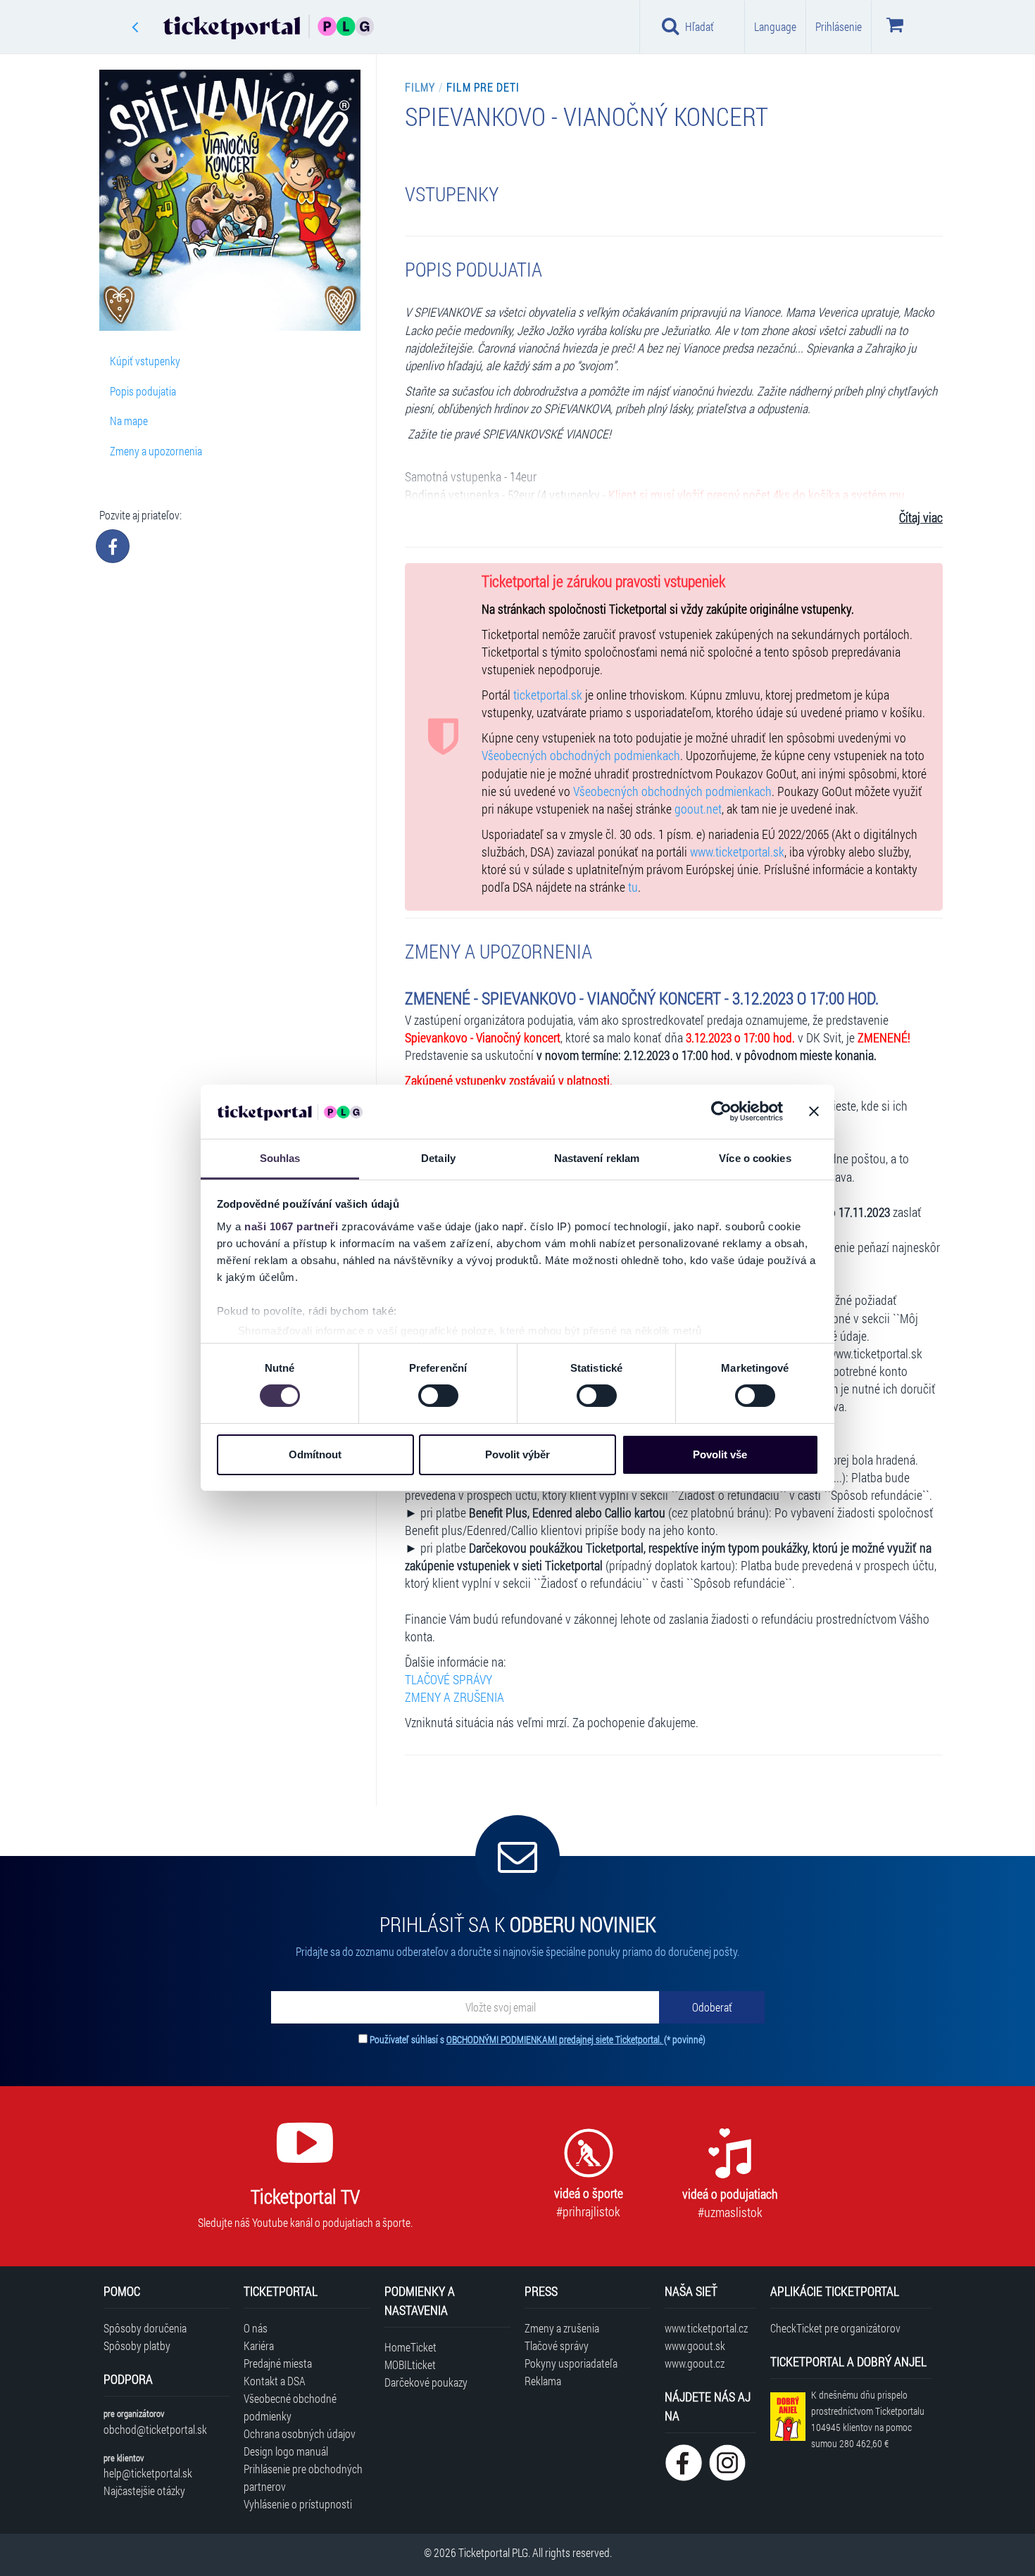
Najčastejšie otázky (144, 2490)
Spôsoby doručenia (145, 2328)
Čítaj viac (921, 518)
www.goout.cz (695, 2363)
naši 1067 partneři (291, 1226)
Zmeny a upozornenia (156, 451)
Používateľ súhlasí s (538, 2039)
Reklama (543, 2381)
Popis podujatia (143, 391)
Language (775, 26)
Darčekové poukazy (426, 2382)
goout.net (698, 809)
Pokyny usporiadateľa (571, 2363)
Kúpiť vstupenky (145, 361)
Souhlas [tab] (280, 1158)
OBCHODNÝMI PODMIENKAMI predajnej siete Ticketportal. (555, 2039)
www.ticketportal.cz (706, 2328)
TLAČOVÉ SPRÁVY (448, 1680)
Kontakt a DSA (275, 2381)
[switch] (438, 1396)
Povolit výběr (517, 1454)
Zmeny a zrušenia (562, 2328)
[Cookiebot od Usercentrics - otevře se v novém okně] (721, 1111)
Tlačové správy (557, 2345)
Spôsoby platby (137, 2345)
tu (633, 887)
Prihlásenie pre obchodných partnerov (303, 2477)
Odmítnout (315, 1454)
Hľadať (700, 26)
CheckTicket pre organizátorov (835, 2328)
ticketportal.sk (548, 695)
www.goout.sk (695, 2345)
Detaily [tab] (438, 1158)
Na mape (129, 421)
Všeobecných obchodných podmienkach (581, 756)
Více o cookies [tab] (755, 1158)
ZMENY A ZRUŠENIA (454, 1697)
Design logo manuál (286, 2451)
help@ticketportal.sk (148, 2473)
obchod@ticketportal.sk (155, 2429)
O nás (256, 2328)
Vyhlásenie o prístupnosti (298, 2504)
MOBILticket (410, 2365)
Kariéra (259, 2345)
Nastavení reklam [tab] (597, 1158)
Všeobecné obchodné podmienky (290, 2407)
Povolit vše (720, 1454)
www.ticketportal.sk (737, 852)
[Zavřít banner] (814, 1111)
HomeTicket (410, 2347)
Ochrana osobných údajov (300, 2433)
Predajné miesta (278, 2363)
